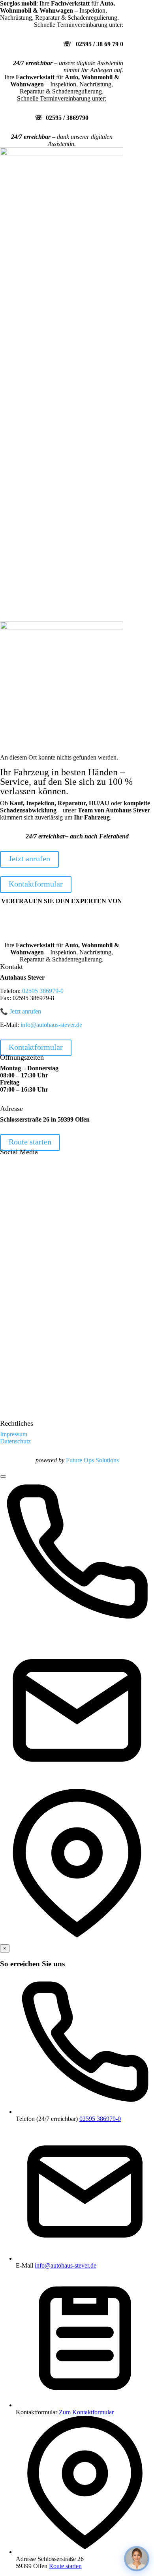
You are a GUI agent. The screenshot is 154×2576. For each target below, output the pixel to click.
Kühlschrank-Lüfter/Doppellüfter (59, 511)
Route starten (30, 1142)
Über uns (29, 575)
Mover (26, 483)
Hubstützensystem (40, 476)
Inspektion (39, 206)
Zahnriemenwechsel (51, 234)
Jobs (23, 596)
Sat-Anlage (32, 504)
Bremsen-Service (47, 249)
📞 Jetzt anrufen (21, 1011)
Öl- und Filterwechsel (53, 220)
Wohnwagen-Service (44, 447)
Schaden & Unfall (24, 708)
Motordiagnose (44, 270)
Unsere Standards (40, 582)
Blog (24, 589)
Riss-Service (41, 376)
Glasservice (40, 256)
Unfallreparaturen (40, 540)
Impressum (31, 604)
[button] (77, 1708)
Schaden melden (38, 561)
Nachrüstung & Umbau (31, 701)
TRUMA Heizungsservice (58, 313)
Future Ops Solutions (92, 1460)
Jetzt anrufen (29, 859)
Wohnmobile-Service (44, 384)
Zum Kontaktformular (86, 2412)
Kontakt (12, 618)
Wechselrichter (36, 469)
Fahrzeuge (15, 659)
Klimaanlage (41, 426)
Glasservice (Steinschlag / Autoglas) (46, 550)
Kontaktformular (36, 884)
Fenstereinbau (35, 518)
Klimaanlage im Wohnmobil (61, 263)
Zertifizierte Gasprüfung (56, 433)
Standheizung (35, 497)
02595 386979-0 (43, 991)
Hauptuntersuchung (50, 213)
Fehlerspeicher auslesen (55, 277)
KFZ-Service (34, 673)
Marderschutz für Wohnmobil (43, 288)
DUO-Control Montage (47, 490)
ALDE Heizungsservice (56, 305)
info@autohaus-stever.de (51, 1025)
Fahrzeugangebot (23, 185)
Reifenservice (43, 227)
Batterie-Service (46, 242)
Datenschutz (33, 611)
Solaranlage (32, 462)
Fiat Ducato (40, 320)
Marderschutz (35, 525)
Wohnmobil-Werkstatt (45, 298)
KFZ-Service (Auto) (43, 199)
